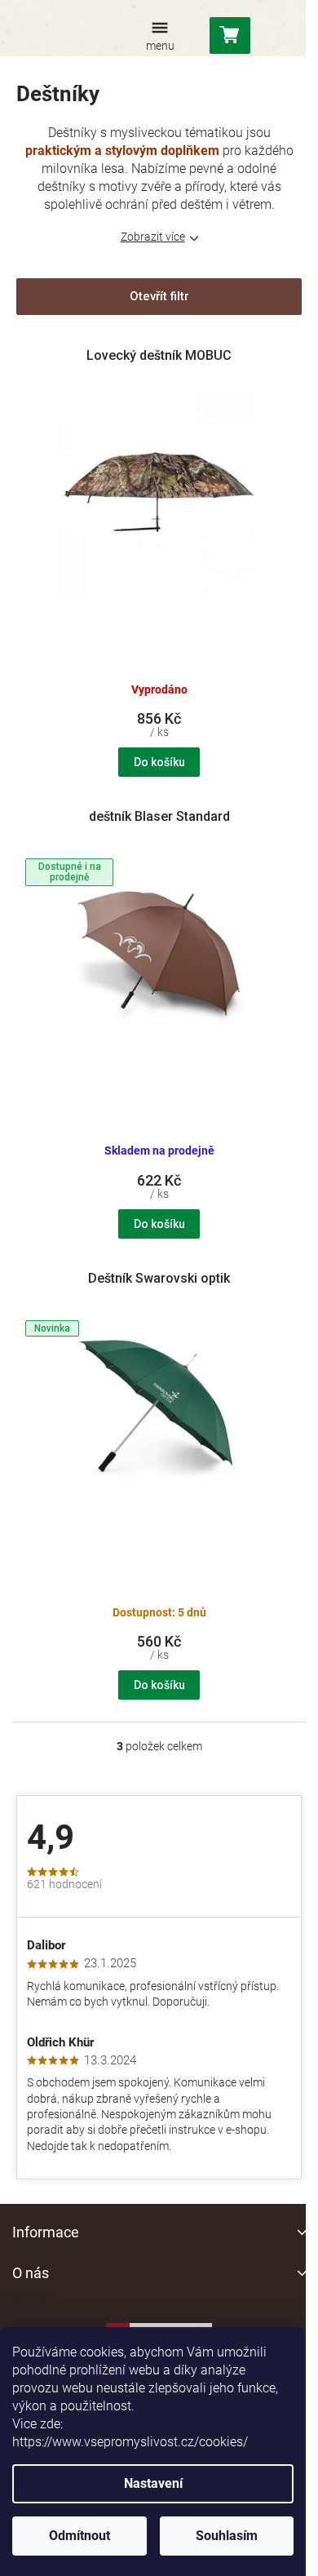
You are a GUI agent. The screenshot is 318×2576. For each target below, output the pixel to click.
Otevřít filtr (159, 296)
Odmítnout (79, 2536)
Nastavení (153, 2483)
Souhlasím (227, 2536)
